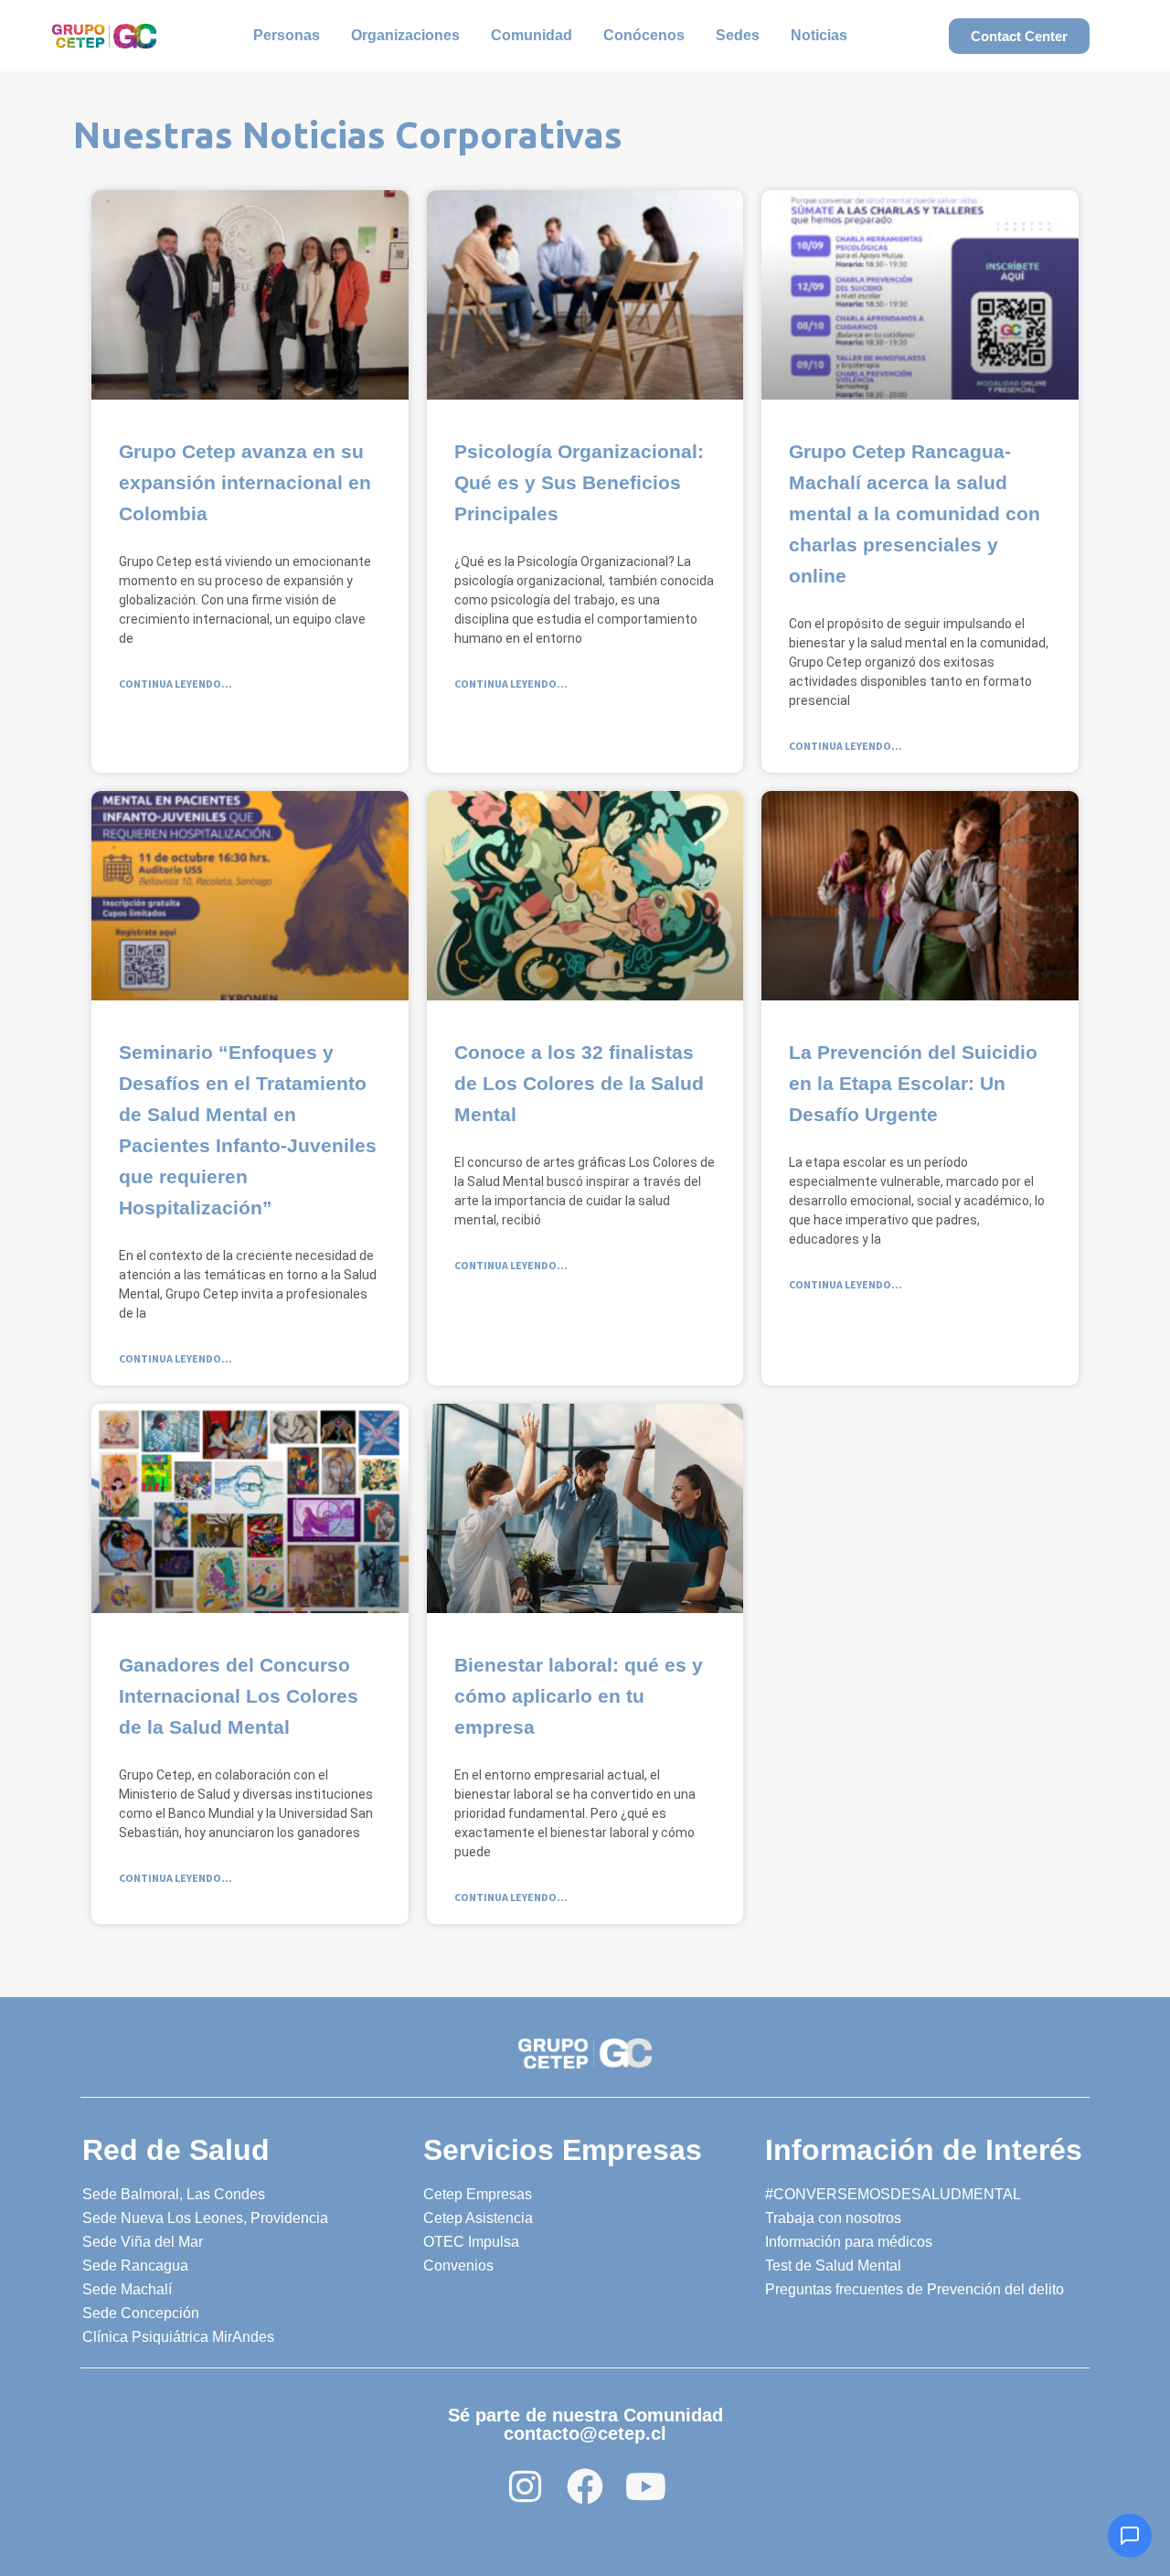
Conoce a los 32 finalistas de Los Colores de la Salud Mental (579, 1083)
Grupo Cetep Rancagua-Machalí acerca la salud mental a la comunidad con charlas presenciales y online (915, 513)
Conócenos (644, 35)
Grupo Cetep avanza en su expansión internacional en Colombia (245, 482)
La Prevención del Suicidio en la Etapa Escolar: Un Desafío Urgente (913, 1083)
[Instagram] (525, 2486)
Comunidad (532, 35)
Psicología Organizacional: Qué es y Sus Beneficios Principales (579, 482)
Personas (287, 35)
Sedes (738, 35)
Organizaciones (405, 35)
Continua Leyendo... (175, 684)
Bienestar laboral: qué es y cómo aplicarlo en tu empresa (579, 1696)
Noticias (819, 35)
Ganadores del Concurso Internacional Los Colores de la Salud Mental (239, 1696)
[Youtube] (645, 2486)
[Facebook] (585, 2486)
